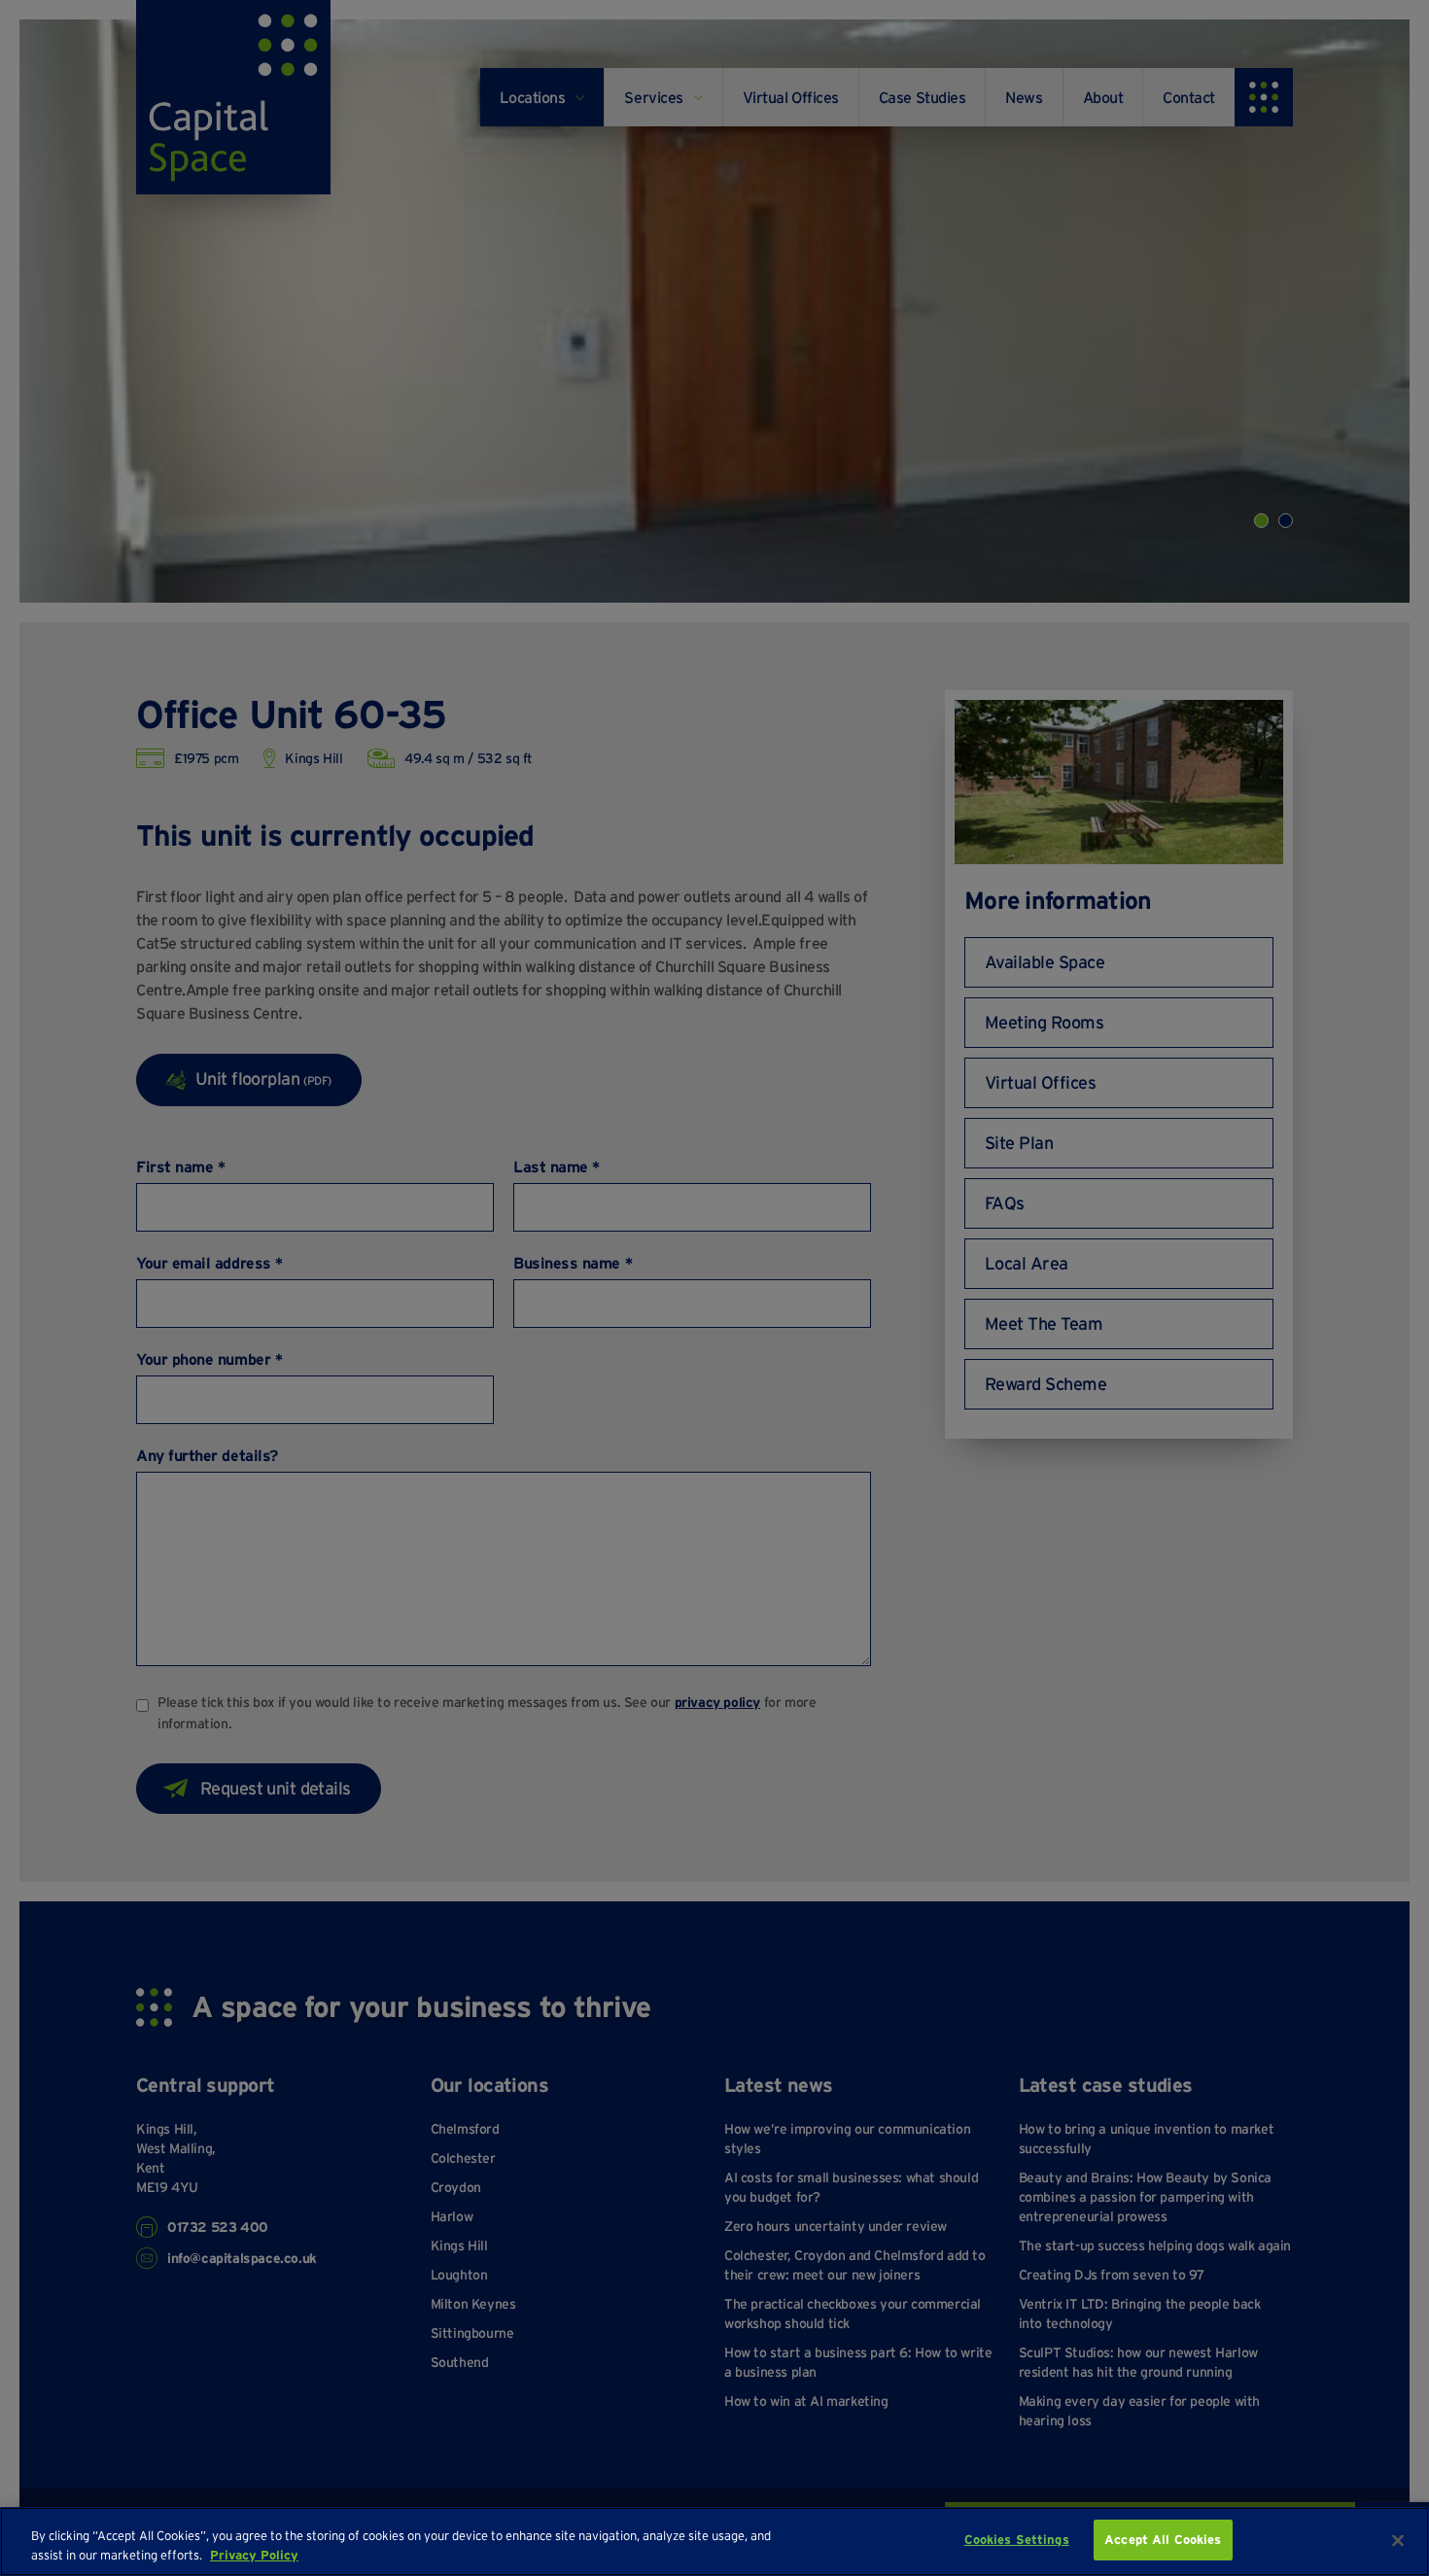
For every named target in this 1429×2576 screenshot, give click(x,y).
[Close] (1398, 2540)
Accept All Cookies (1163, 2540)
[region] (714, 2541)
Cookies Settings (1017, 2540)
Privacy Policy (254, 2555)
